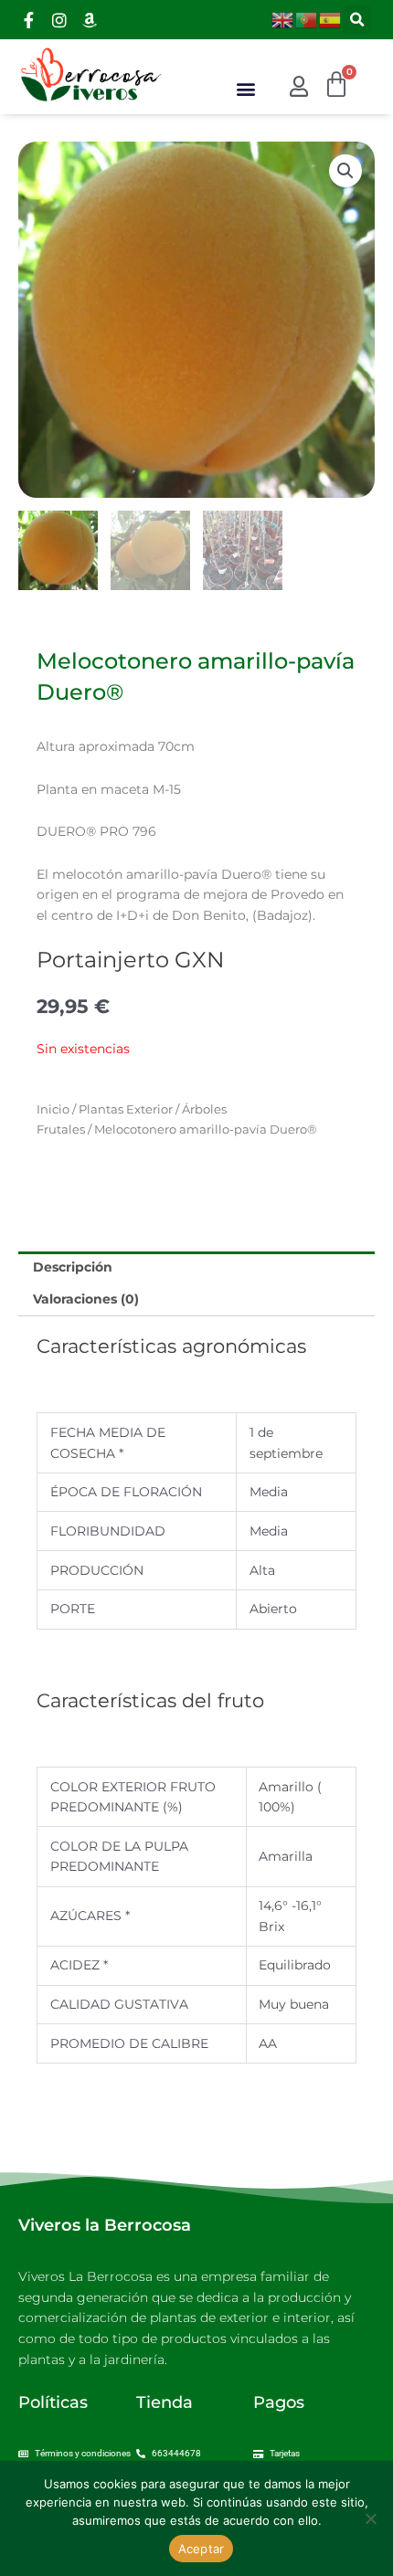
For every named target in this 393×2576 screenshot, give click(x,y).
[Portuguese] (307, 18)
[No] (370, 2518)
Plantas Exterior (126, 1109)
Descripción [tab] (73, 1267)
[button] (357, 20)
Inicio (53, 1109)
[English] (283, 18)
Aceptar (202, 2549)
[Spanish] (331, 18)
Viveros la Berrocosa (105, 2225)
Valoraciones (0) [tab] (86, 1299)
